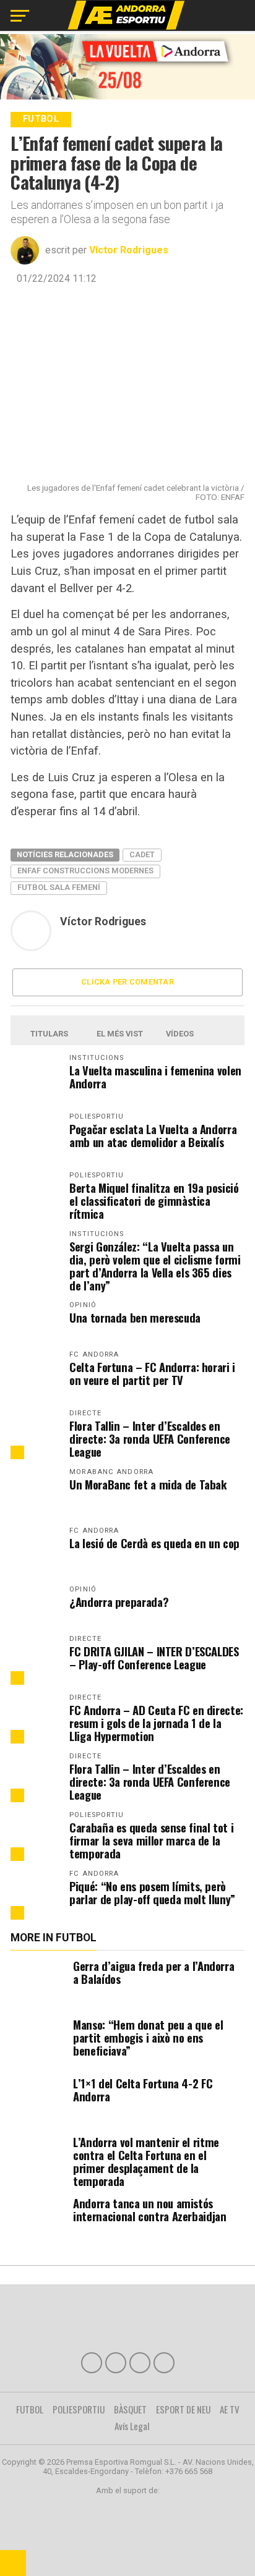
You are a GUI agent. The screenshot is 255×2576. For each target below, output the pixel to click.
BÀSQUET (130, 2409)
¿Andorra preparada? (119, 1602)
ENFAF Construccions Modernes (85, 871)
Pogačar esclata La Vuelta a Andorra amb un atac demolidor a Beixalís (153, 1135)
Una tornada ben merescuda (135, 1317)
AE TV (230, 2409)
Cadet (142, 854)
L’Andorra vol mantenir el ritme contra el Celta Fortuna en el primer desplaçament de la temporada (146, 2161)
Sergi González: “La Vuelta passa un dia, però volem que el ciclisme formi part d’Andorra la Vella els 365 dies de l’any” (155, 1266)
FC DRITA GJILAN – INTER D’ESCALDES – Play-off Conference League (154, 1658)
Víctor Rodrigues (129, 250)
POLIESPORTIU (79, 2409)
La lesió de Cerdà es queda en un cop (154, 1543)
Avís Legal (132, 2426)
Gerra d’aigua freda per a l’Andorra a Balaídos (153, 1972)
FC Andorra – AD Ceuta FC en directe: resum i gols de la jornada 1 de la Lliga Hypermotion (156, 1723)
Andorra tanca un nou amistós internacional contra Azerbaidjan (149, 2210)
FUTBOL (30, 2409)
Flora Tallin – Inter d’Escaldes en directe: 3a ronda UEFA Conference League (150, 1438)
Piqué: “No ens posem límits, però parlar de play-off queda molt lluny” (152, 1892)
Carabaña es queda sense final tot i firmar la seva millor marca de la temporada (151, 1840)
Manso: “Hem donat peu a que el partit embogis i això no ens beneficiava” (148, 2037)
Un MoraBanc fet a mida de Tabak (148, 1484)
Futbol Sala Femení (59, 887)
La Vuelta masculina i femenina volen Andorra (155, 1077)
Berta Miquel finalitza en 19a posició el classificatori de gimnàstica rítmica (154, 1201)
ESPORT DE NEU (183, 2409)
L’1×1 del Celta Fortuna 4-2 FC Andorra (143, 2090)
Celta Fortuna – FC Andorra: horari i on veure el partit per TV (152, 1373)
